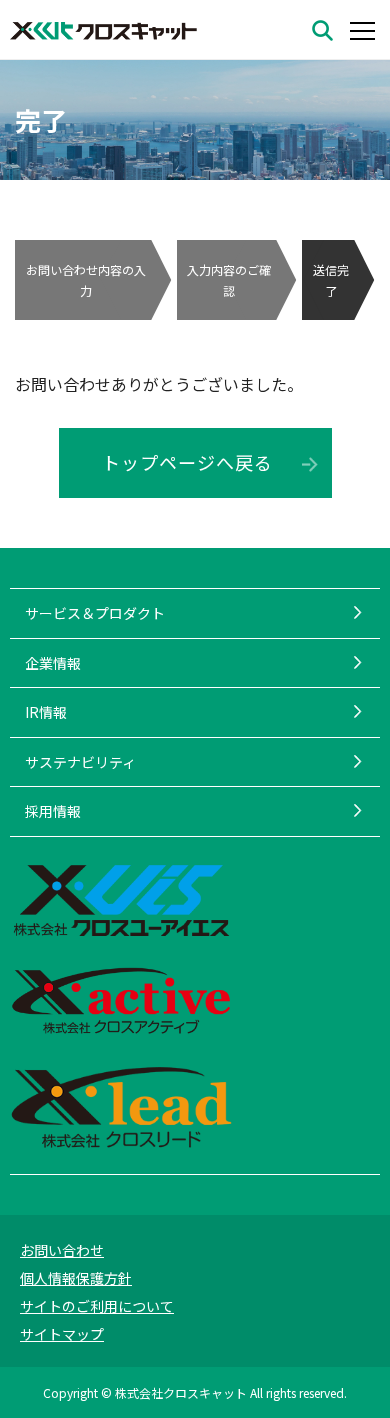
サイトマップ (62, 1334)
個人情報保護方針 (76, 1278)
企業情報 (53, 663)
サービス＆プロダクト (95, 613)
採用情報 (53, 811)
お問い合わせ (62, 1250)
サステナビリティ (80, 762)
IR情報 (46, 712)
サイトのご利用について (97, 1306)
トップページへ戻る (187, 462)
